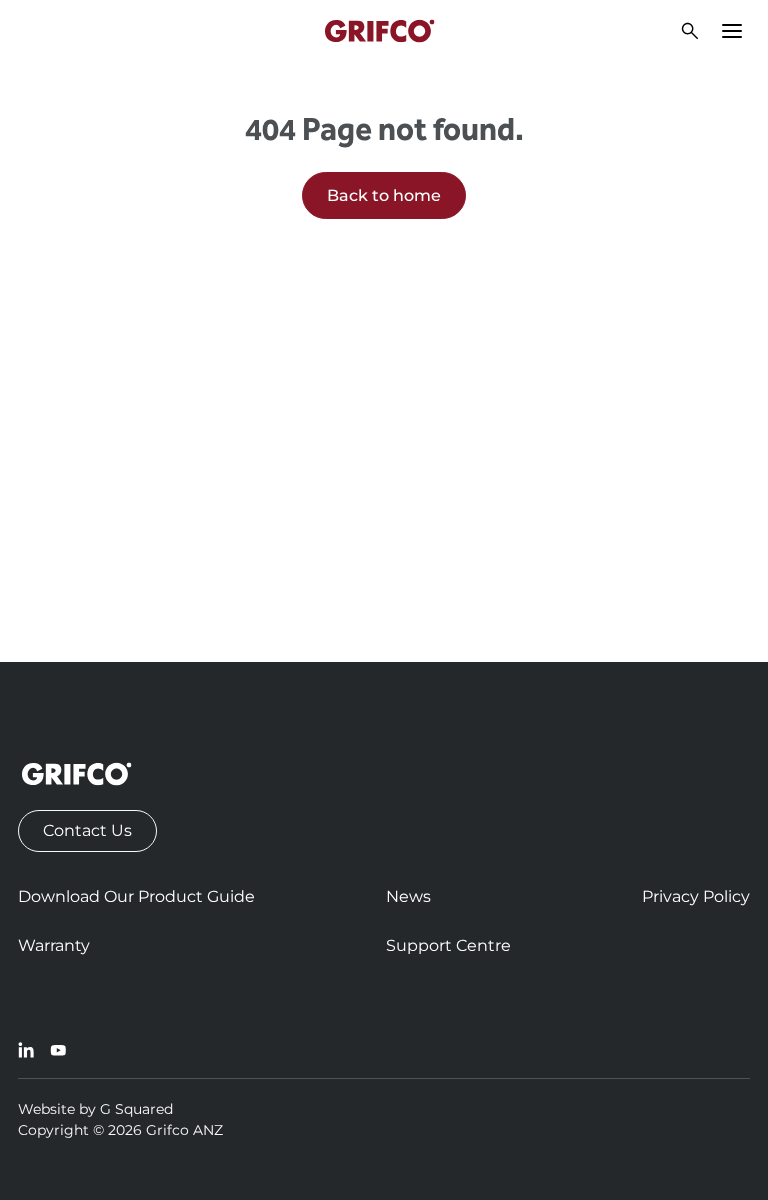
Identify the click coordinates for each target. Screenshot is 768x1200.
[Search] (690, 31)
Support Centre (448, 945)
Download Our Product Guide (136, 896)
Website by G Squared (95, 1109)
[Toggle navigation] (732, 31)
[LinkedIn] (26, 1050)
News (408, 896)
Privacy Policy (696, 896)
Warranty (54, 945)
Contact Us (87, 830)
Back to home (384, 195)
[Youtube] (58, 1050)
